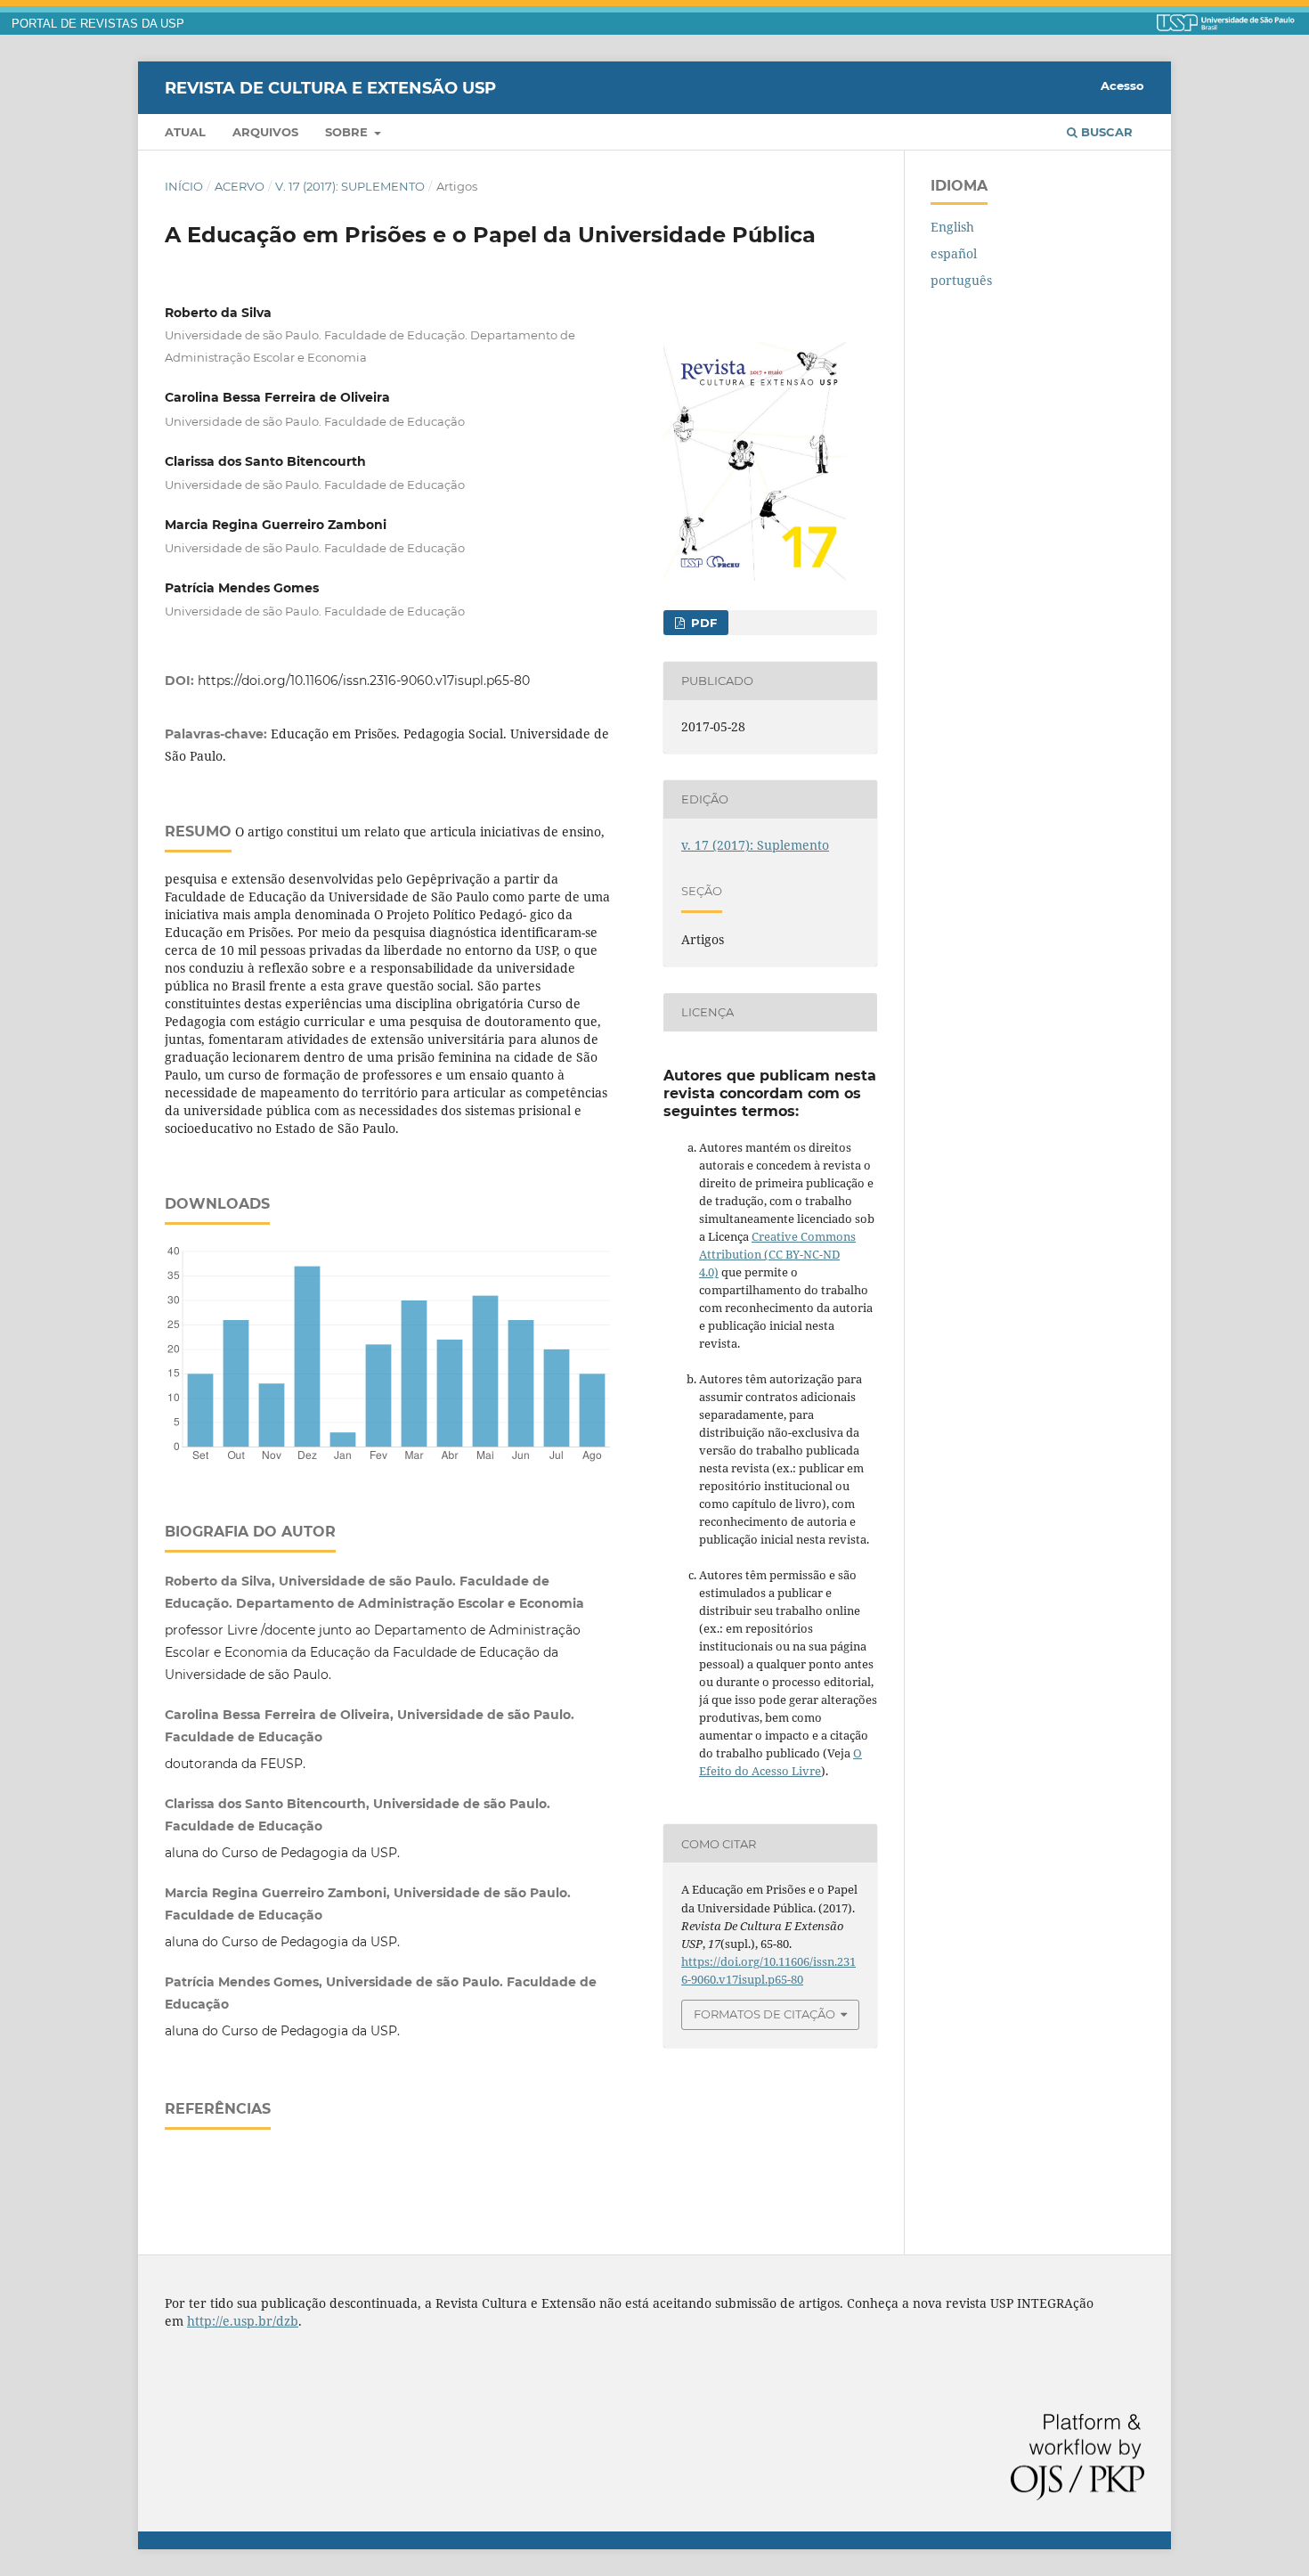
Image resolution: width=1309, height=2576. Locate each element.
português (961, 280)
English (952, 227)
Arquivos (265, 132)
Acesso (1122, 86)
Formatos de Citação (764, 2014)
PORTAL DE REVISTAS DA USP (98, 24)
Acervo (240, 186)
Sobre (348, 132)
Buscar (1105, 132)
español (954, 253)
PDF (702, 623)
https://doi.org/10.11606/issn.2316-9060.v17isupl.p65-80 (364, 681)
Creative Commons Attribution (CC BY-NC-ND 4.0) (777, 1254)
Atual (185, 132)
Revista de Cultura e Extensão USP (330, 87)
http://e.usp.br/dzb (243, 2321)
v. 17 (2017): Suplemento (350, 186)
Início (184, 186)
